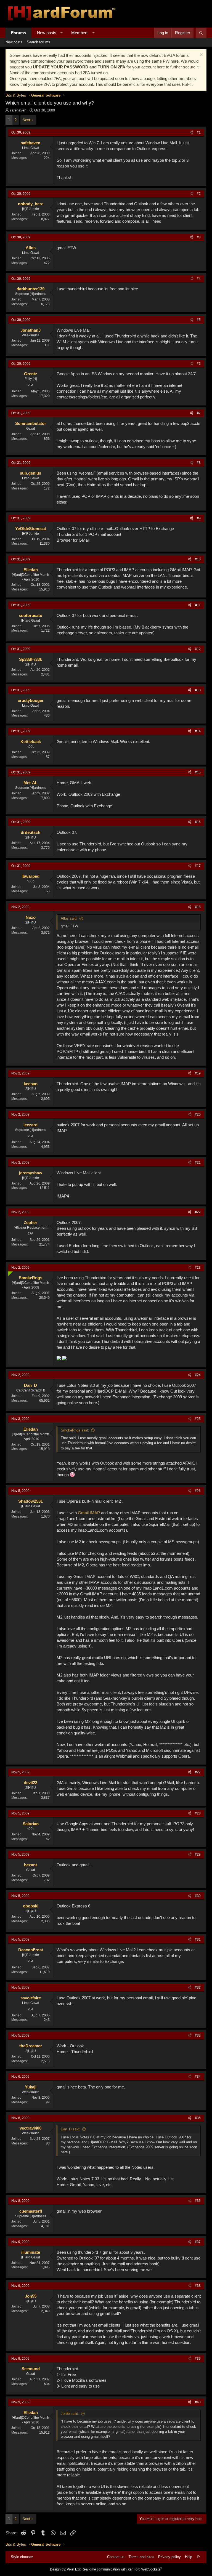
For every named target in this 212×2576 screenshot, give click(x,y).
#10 (198, 559)
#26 (198, 1491)
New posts (47, 33)
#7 (199, 413)
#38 (198, 2286)
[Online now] (9, 1273)
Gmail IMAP (89, 1513)
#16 (198, 822)
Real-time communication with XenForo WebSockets (122, 2569)
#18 (198, 907)
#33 (198, 2035)
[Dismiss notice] (201, 55)
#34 (198, 2077)
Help (189, 2557)
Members (80, 33)
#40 (198, 2402)
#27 (198, 1772)
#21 (198, 1162)
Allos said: (69, 918)
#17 (198, 866)
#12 (198, 649)
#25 (198, 1419)
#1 (199, 132)
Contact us (116, 2557)
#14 (198, 731)
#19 (198, 1073)
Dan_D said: (71, 2129)
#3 (199, 237)
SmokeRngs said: (75, 1430)
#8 (199, 463)
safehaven (18, 110)
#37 (198, 2242)
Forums (18, 33)
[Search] (201, 33)
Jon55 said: (70, 2414)
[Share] (191, 133)
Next (26, 120)
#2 (199, 194)
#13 (198, 690)
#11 (198, 605)
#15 (198, 772)
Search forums (39, 42)
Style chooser (22, 2557)
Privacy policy (169, 2557)
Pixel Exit (74, 2569)
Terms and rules (141, 2557)
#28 (198, 1813)
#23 (198, 1268)
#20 (198, 1114)
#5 (199, 320)
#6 (199, 364)
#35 (198, 2118)
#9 (199, 518)
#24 (198, 1375)
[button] (61, 33)
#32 (198, 1987)
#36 (198, 2201)
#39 (198, 2359)
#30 (198, 1896)
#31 (198, 1939)
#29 (198, 1854)
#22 (198, 1212)
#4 (199, 279)
